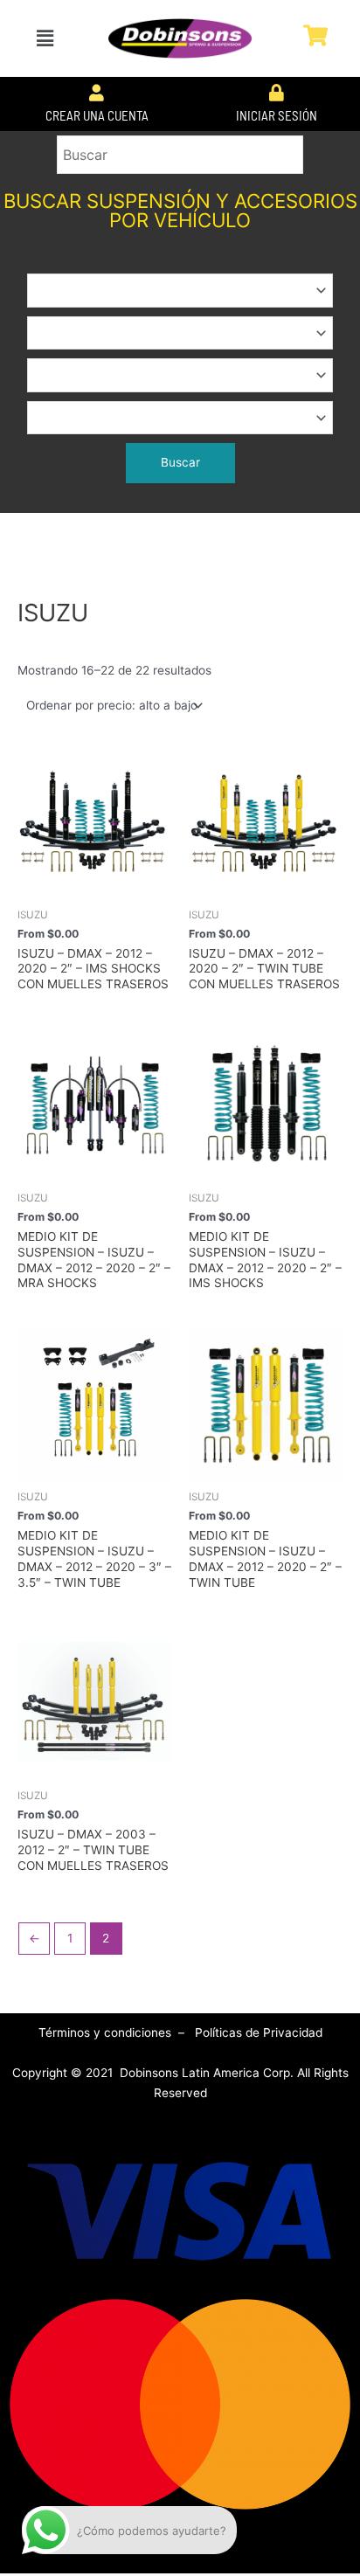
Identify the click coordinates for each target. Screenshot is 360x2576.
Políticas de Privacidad (259, 2032)
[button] (45, 38)
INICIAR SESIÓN (277, 115)
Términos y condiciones (107, 2032)
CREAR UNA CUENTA (97, 115)
